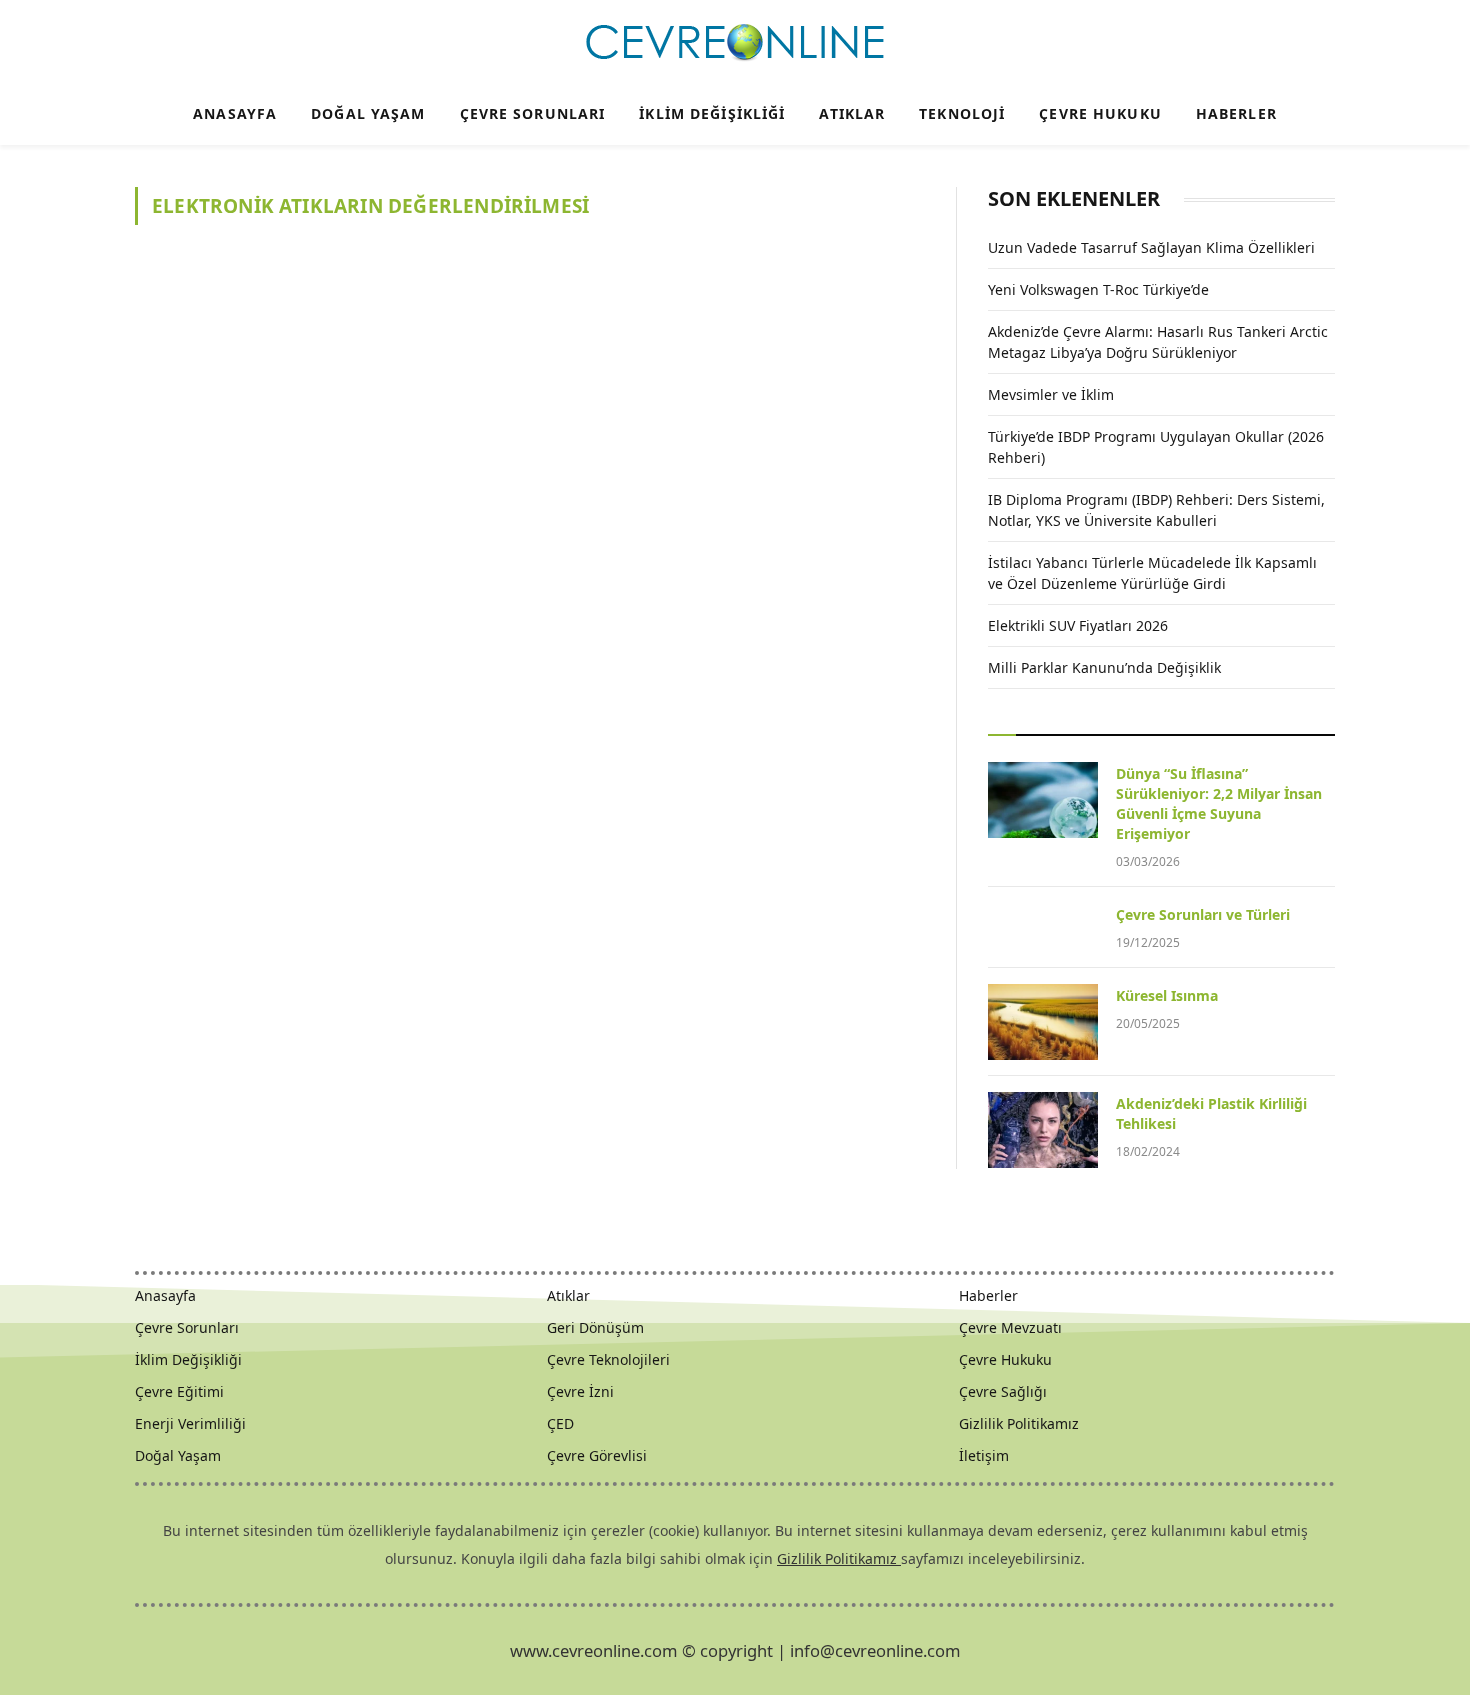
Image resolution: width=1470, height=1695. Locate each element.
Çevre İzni (580, 1391)
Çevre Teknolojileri (608, 1359)
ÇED (560, 1423)
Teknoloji (962, 113)
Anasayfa (235, 113)
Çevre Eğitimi (179, 1391)
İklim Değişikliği (712, 113)
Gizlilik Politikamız (1019, 1423)
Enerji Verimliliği (190, 1423)
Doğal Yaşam (368, 113)
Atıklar (852, 113)
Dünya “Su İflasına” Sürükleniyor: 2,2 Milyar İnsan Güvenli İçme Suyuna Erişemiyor (1219, 803)
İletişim (984, 1455)
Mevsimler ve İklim (1051, 394)
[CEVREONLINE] (735, 43)
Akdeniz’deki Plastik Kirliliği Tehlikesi (1211, 1113)
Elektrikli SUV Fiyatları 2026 (1078, 625)
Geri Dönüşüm (595, 1327)
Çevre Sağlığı (1003, 1391)
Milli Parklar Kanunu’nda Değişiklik (1104, 667)
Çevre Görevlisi (597, 1455)
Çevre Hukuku (1100, 113)
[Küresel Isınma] (1043, 1022)
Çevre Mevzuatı (1010, 1327)
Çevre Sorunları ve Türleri (1203, 914)
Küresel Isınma (1167, 995)
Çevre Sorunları (533, 113)
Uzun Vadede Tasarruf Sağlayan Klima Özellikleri (1151, 247)
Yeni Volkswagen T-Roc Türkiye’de (1098, 289)
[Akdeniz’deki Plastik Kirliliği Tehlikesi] (1043, 1130)
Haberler (1236, 113)
